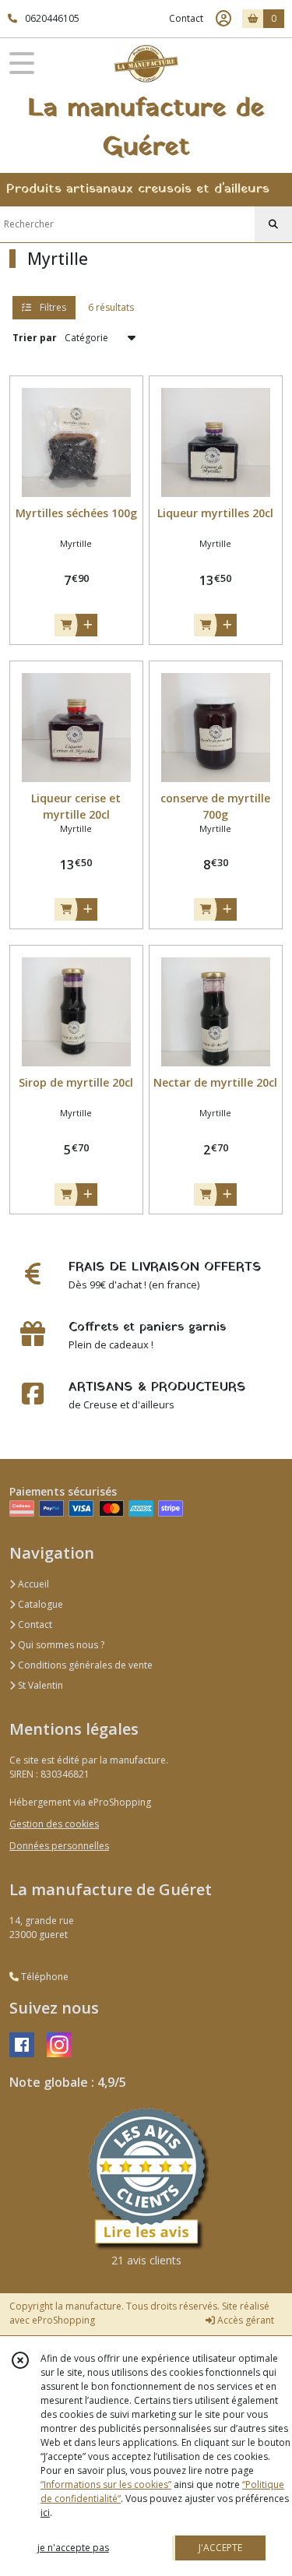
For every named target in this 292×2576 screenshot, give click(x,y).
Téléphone (44, 1977)
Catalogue (39, 1604)
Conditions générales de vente (84, 1665)
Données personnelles (59, 1846)
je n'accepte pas (73, 2548)
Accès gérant (245, 2320)
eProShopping (63, 2320)
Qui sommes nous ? (60, 1645)
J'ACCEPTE (220, 2548)
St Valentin (39, 1685)
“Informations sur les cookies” (106, 2484)
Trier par (35, 338)
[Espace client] (223, 19)
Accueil (32, 1584)
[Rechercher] (273, 224)
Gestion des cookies (54, 1824)
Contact (186, 18)
